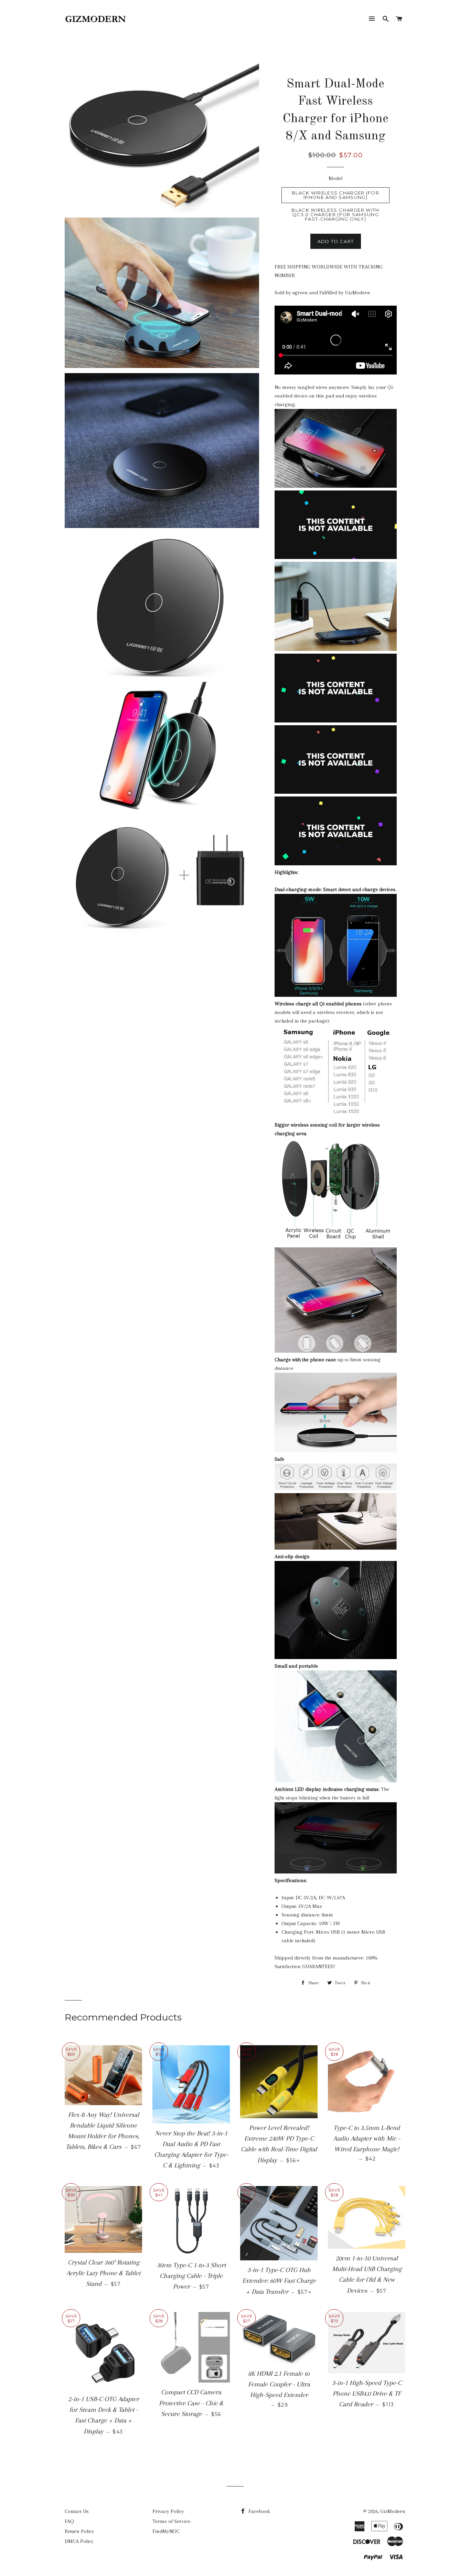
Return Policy (79, 2531)
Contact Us (77, 2511)
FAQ (69, 2521)
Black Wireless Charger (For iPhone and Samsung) (335, 195)
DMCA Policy (79, 2541)
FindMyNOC (166, 2531)
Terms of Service (171, 2521)
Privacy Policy (168, 2511)
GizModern (393, 2511)
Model (335, 178)
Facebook (259, 2511)
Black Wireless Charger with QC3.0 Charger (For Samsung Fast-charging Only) (335, 214)
